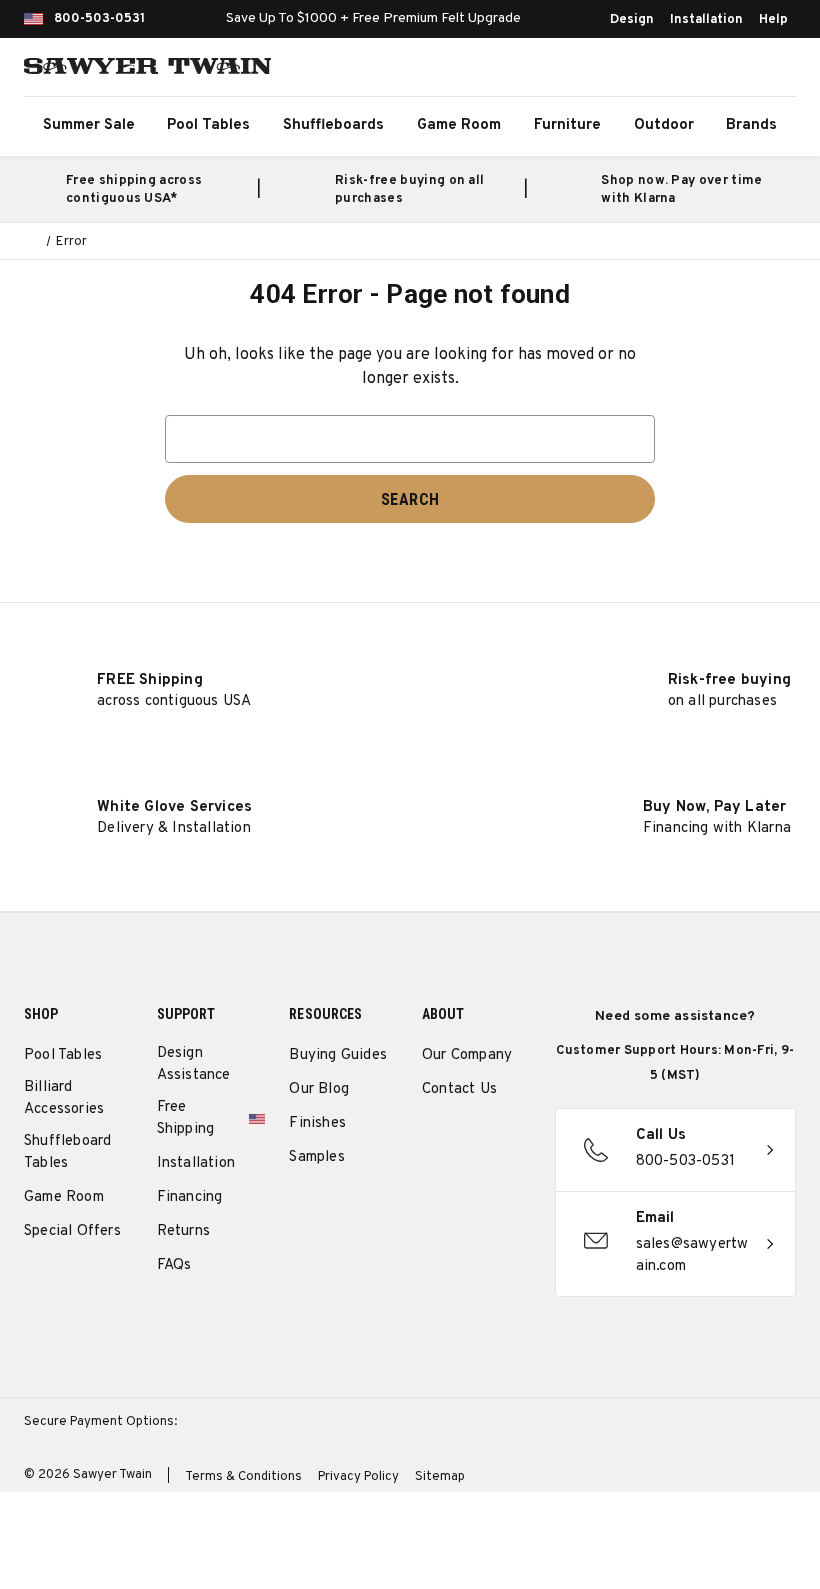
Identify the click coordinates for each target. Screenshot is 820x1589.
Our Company (467, 1055)
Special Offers (72, 1231)
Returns (183, 1231)
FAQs (174, 1265)
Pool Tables (208, 125)
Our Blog (319, 1089)
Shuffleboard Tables (67, 1152)
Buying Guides (338, 1055)
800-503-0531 (99, 19)
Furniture (567, 125)
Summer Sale (89, 125)
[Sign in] (730, 70)
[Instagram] (432, 1140)
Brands (751, 125)
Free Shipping (186, 1118)
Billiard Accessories (64, 1098)
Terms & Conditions (243, 1477)
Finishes (317, 1123)
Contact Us (459, 1089)
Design (632, 20)
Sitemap (440, 1477)
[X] (432, 1187)
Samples (316, 1157)
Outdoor (664, 125)
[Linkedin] (469, 1187)
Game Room (459, 125)
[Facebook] (469, 1140)
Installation (706, 20)
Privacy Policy (358, 1477)
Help (773, 20)
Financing (190, 1197)
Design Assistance (194, 1064)
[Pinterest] (506, 1140)
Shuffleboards (333, 125)
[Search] (686, 70)
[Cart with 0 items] (774, 70)
